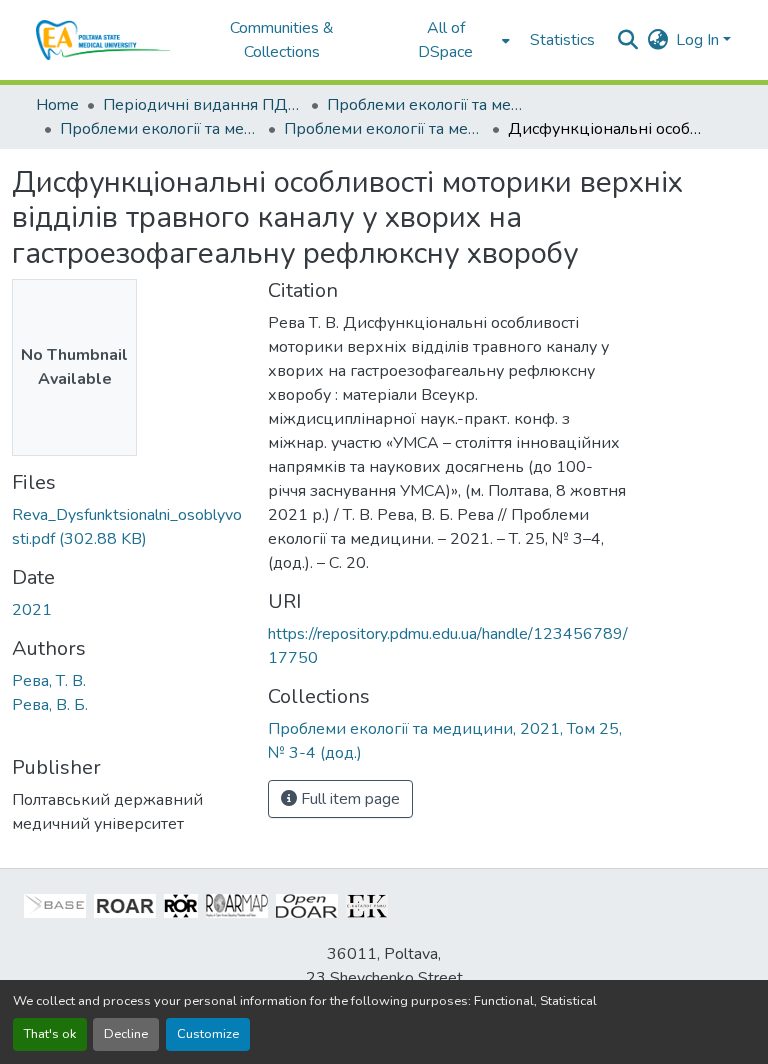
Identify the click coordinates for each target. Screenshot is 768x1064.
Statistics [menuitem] (562, 40)
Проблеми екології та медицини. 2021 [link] (160, 129)
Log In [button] (699, 40)
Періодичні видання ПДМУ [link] (203, 105)
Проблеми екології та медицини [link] (427, 105)
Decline (126, 1034)
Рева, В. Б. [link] (50, 705)
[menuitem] (452, 40)
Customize (208, 1034)
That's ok (50, 1034)
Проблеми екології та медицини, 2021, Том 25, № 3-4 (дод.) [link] (384, 129)
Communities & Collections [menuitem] (282, 40)
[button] (103, 40)
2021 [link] (32, 610)
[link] (128, 527)
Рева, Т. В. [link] (49, 681)
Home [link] (57, 105)
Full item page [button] (348, 799)
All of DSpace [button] (445, 40)
